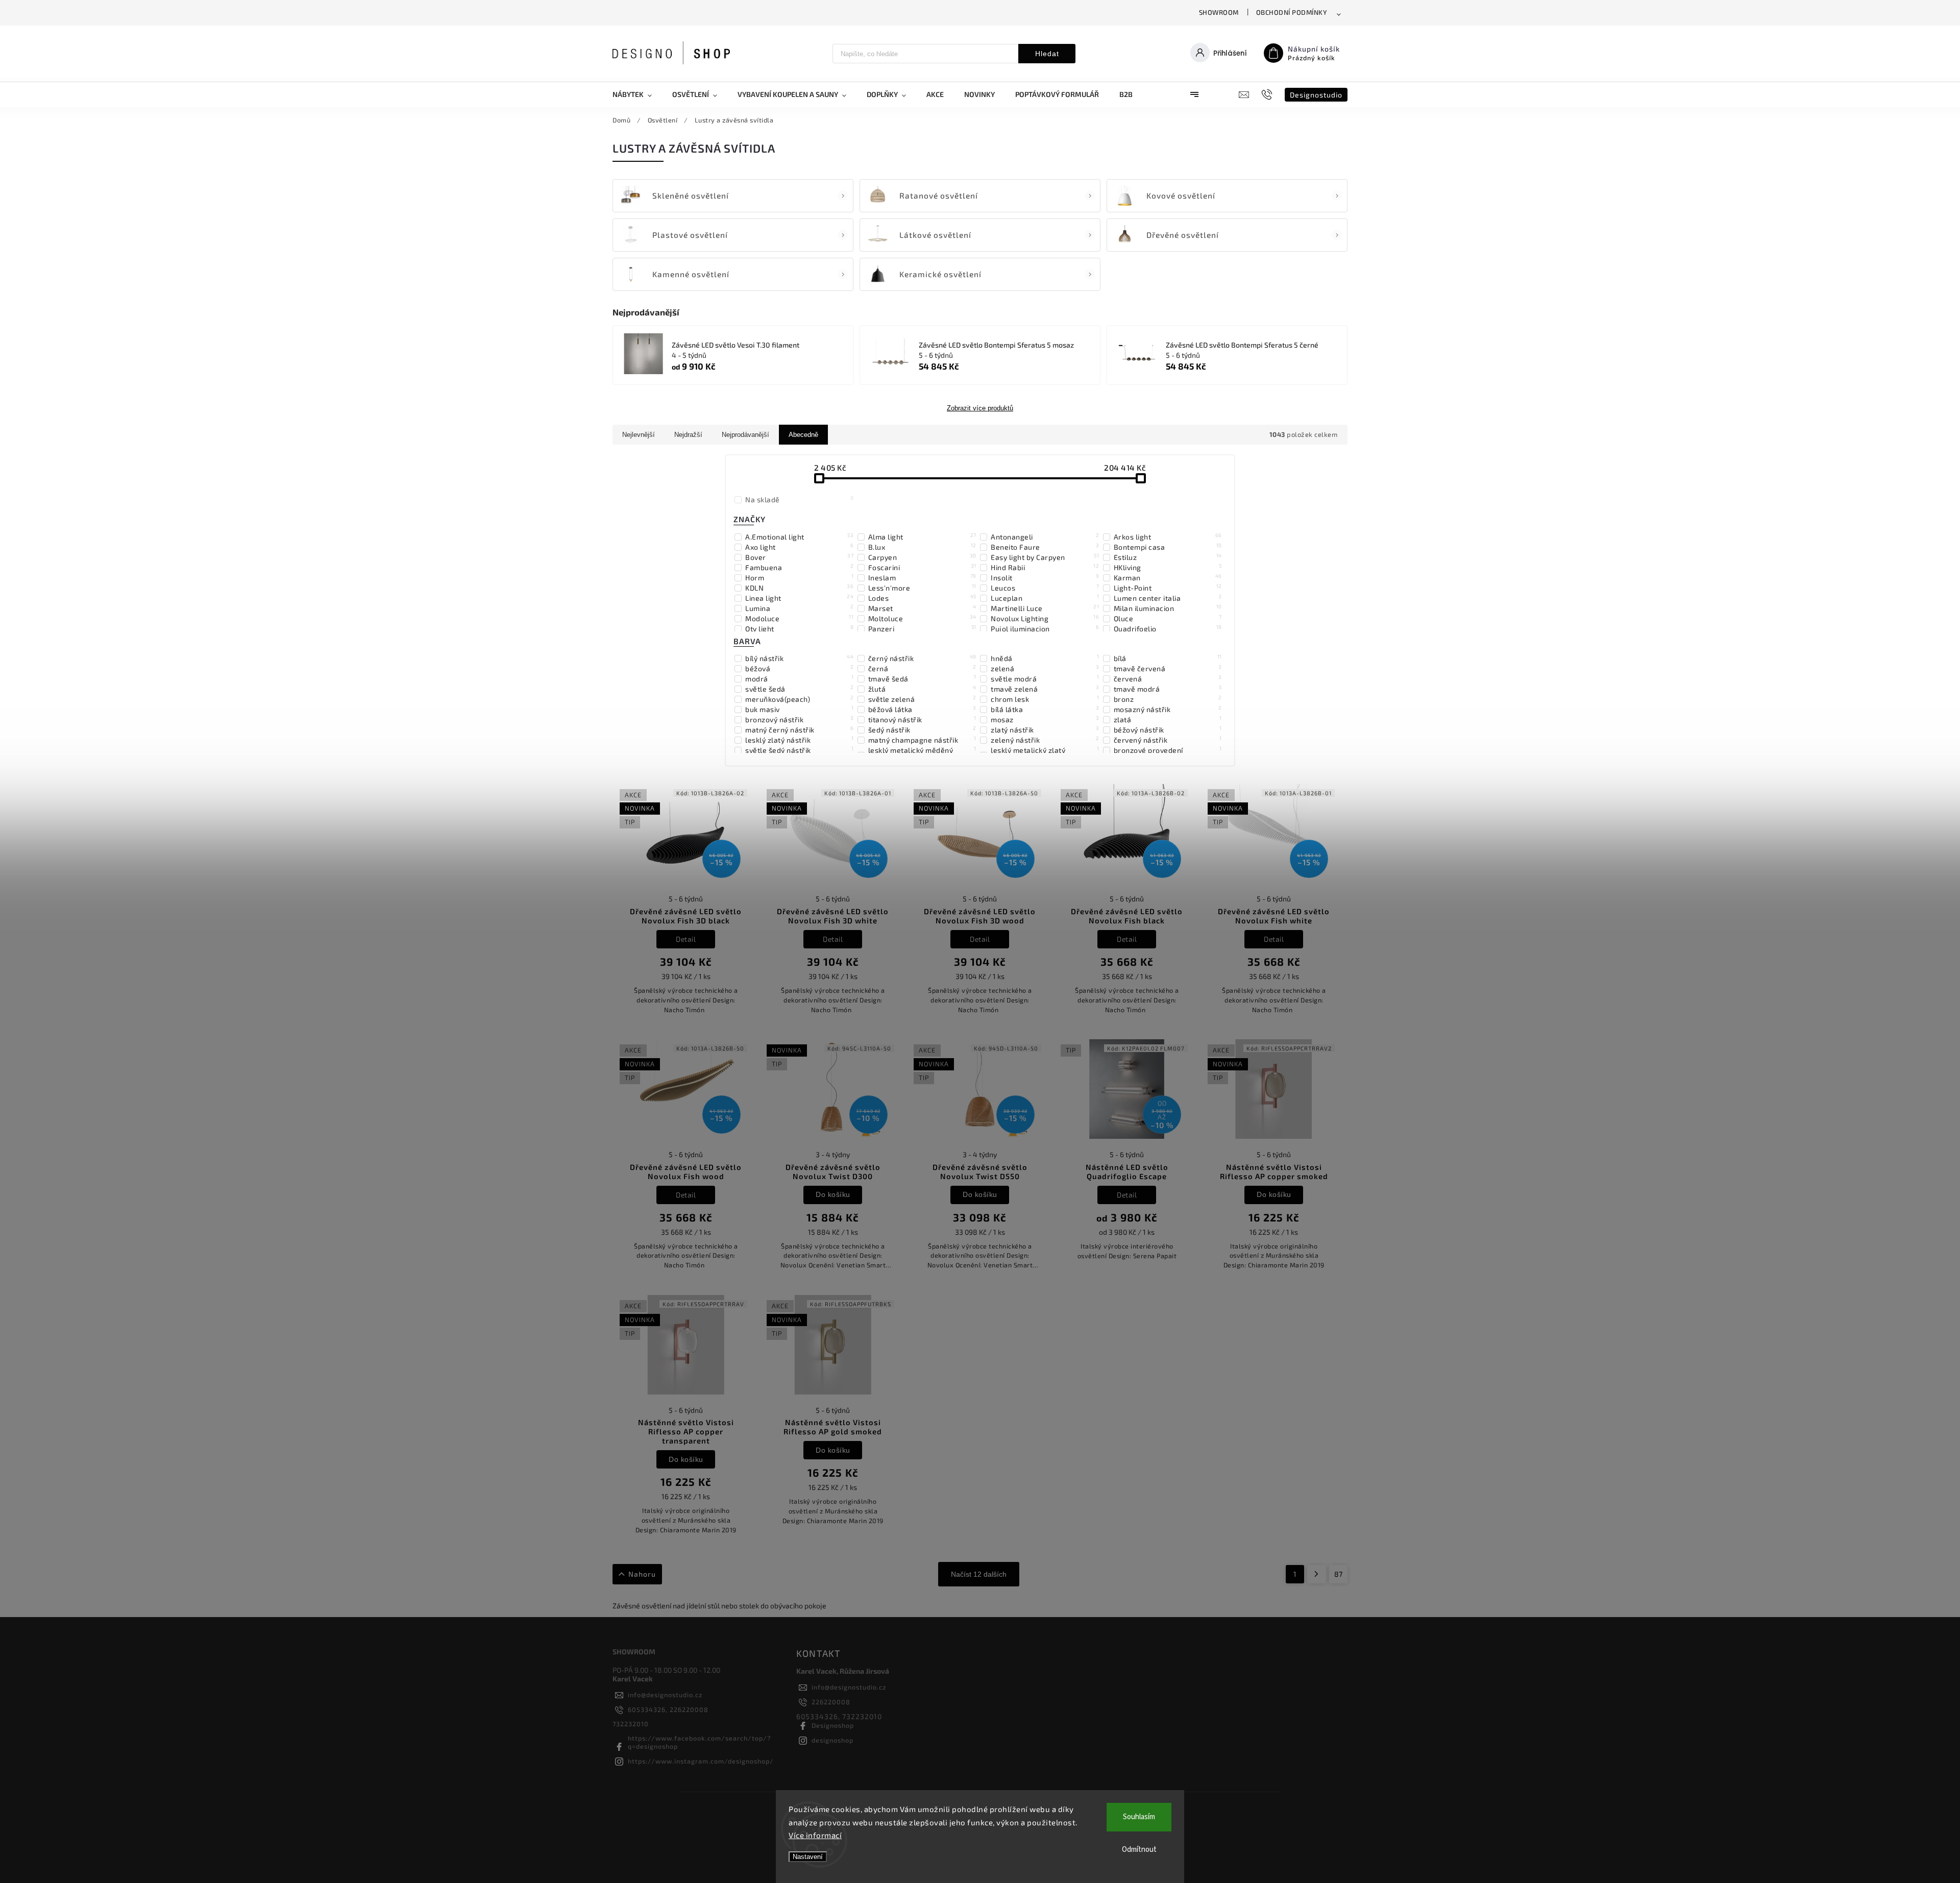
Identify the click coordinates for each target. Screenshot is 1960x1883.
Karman (1168, 577)
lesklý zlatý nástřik (799, 740)
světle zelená (922, 699)
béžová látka (922, 709)
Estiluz (1168, 557)
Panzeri (922, 628)
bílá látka (1045, 709)
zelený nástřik (1045, 740)
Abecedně (803, 435)
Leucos (1045, 588)
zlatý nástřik (1045, 729)
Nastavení (808, 1857)
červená (1168, 678)
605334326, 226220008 (668, 1709)
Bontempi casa (1168, 547)
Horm (799, 577)
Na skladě (799, 499)
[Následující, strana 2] (1317, 1574)
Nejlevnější (639, 435)
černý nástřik (922, 658)
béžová (799, 668)
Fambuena (799, 567)
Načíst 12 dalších (979, 1574)
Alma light (922, 536)
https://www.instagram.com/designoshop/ (701, 1761)
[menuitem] (637, 94)
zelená (1045, 668)
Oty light (799, 628)
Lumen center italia (1168, 598)
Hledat (1047, 54)
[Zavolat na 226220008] (1268, 94)
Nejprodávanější (745, 435)
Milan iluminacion (1168, 608)
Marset (922, 608)
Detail (686, 939)
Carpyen (922, 557)
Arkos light (1168, 536)
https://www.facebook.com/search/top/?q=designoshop (699, 1742)
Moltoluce (922, 618)
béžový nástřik (1168, 729)
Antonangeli (1045, 536)
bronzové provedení (1168, 750)
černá (922, 668)
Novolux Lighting (1045, 618)
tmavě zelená (1045, 689)
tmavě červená (1168, 668)
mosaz (1045, 719)
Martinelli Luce (1045, 608)
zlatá (1168, 719)
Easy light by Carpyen (1045, 557)
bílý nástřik (799, 658)
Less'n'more (922, 588)
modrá (799, 678)
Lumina (799, 608)
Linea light (799, 598)
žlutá (922, 689)
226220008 (831, 1702)
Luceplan (1045, 598)
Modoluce (799, 618)
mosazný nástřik (1168, 709)
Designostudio (1316, 95)
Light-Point (1168, 588)
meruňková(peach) (799, 699)
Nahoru (642, 1574)
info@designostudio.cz (665, 1695)
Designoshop (833, 1725)
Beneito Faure (1045, 547)
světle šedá (799, 689)
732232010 (631, 1724)
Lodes (922, 598)
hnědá (1045, 658)
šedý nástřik (922, 729)
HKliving (1168, 567)
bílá (1168, 658)
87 (1338, 1574)
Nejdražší (688, 435)
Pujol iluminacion (1045, 628)
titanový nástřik (922, 719)
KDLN (799, 588)
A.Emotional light (799, 536)
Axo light (799, 547)
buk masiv (799, 709)
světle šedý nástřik (799, 750)
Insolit (1045, 577)
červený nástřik (1168, 740)
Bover (799, 557)
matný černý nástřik (799, 729)
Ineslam (922, 577)
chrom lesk (1045, 699)
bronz (1168, 699)
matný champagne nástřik (922, 740)
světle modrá (1045, 678)
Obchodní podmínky (1292, 12)
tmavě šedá (922, 678)
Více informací (815, 1835)
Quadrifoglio (1168, 628)
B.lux (922, 547)
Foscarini (922, 567)
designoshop (832, 1740)
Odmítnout (1139, 1850)
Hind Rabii (1045, 567)
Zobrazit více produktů (980, 408)
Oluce (1168, 618)
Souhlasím (1139, 1817)
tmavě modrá (1168, 689)
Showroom (1219, 12)
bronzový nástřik (799, 719)
